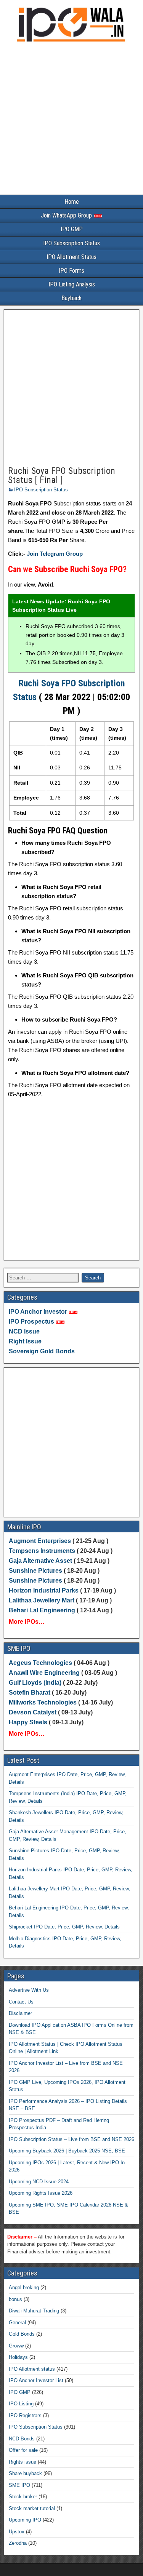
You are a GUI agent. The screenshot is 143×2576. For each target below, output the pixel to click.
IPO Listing (21, 2404)
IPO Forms (71, 271)
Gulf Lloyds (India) (36, 1683)
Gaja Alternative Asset (40, 1561)
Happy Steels (28, 1722)
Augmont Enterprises (41, 1541)
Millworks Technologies (43, 1702)
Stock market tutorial (32, 2508)
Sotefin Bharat (30, 1693)
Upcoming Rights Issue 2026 (41, 2193)
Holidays (18, 2357)
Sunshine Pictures (35, 1571)
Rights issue (22, 2462)
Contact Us (21, 2002)
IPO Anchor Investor (38, 1312)
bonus (15, 2299)
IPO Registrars (25, 2415)
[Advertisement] (71, 120)
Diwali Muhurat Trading (34, 2311)
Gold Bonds (22, 2334)
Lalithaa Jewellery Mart (42, 1600)
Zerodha (18, 2543)
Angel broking (24, 2287)
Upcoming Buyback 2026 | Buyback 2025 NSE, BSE (67, 2151)
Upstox (17, 2532)
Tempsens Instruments (42, 1551)
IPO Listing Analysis (72, 284)
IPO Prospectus (31, 1322)
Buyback (71, 298)
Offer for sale (23, 2450)
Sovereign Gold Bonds (42, 1351)
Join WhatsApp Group (67, 215)
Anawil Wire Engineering (44, 1673)
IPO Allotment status (32, 2369)
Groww (16, 2346)
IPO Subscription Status (71, 243)
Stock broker (23, 2497)
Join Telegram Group (55, 554)
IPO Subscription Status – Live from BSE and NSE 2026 (71, 2139)
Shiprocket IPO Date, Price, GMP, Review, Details (64, 1927)
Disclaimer (20, 2013)
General (17, 2323)
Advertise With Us (29, 1990)
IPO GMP (72, 229)
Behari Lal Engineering (42, 1610)
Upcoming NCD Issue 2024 (39, 2182)
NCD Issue (24, 1331)
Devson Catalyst (33, 1712)
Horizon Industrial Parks (44, 1590)
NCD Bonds (22, 2439)
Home (72, 202)
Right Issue (25, 1341)
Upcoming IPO (25, 2520)
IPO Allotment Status (71, 257)
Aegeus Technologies (40, 1663)
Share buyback (25, 2473)
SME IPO (19, 2485)
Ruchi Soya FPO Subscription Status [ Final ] (62, 475)
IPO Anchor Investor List (36, 2380)
